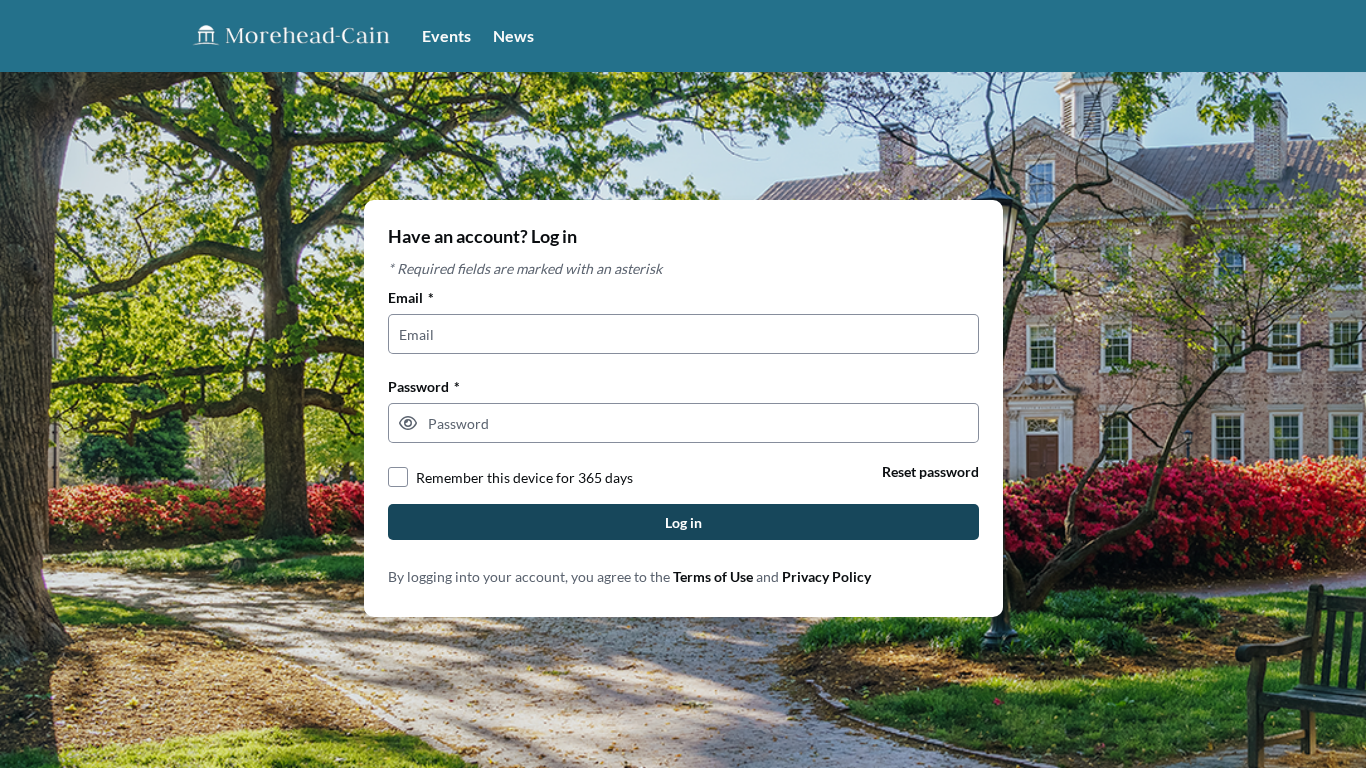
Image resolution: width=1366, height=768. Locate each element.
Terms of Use (713, 576)
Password (424, 386)
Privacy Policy (826, 576)
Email (411, 297)
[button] (408, 423)
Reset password (930, 471)
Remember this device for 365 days (524, 477)
